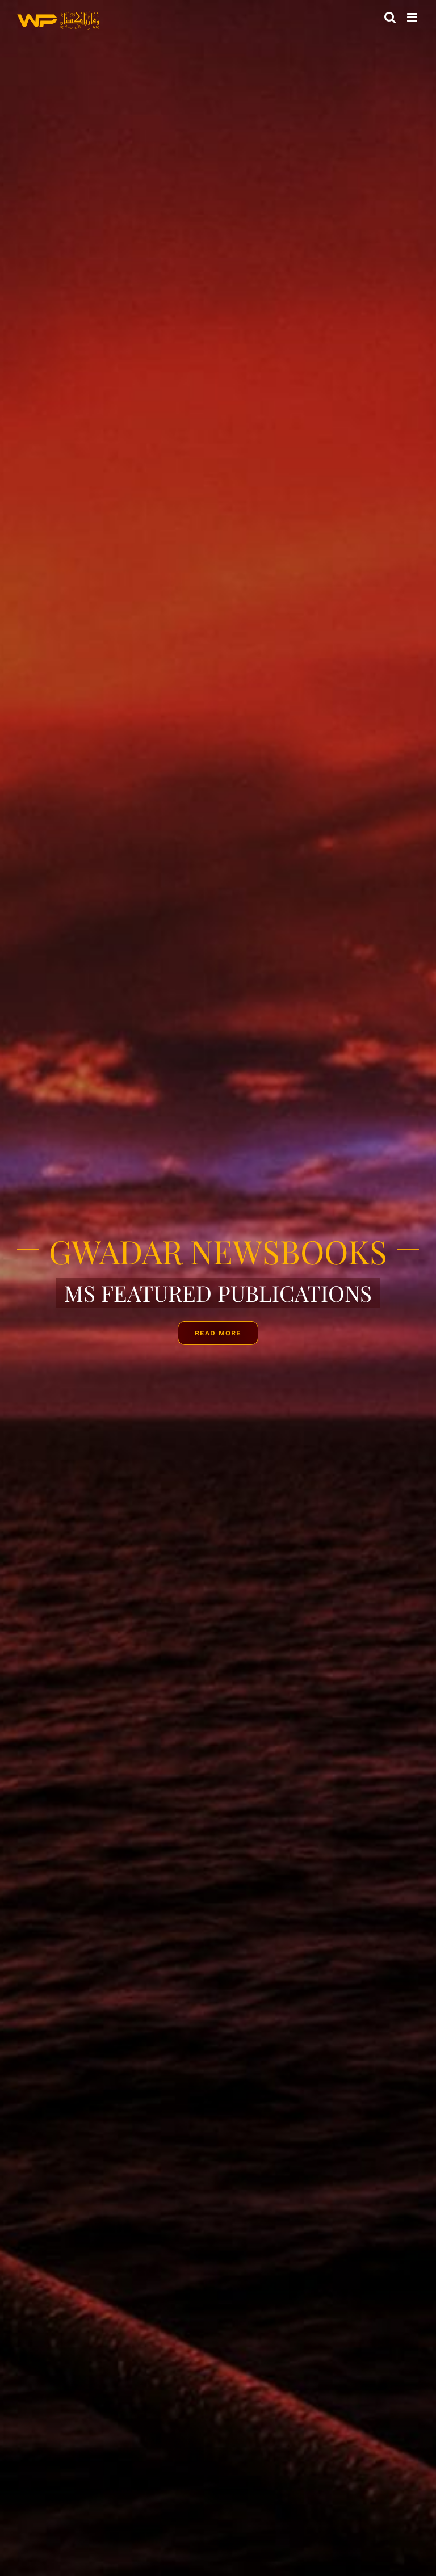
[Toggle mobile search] (390, 17)
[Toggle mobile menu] (413, 17)
